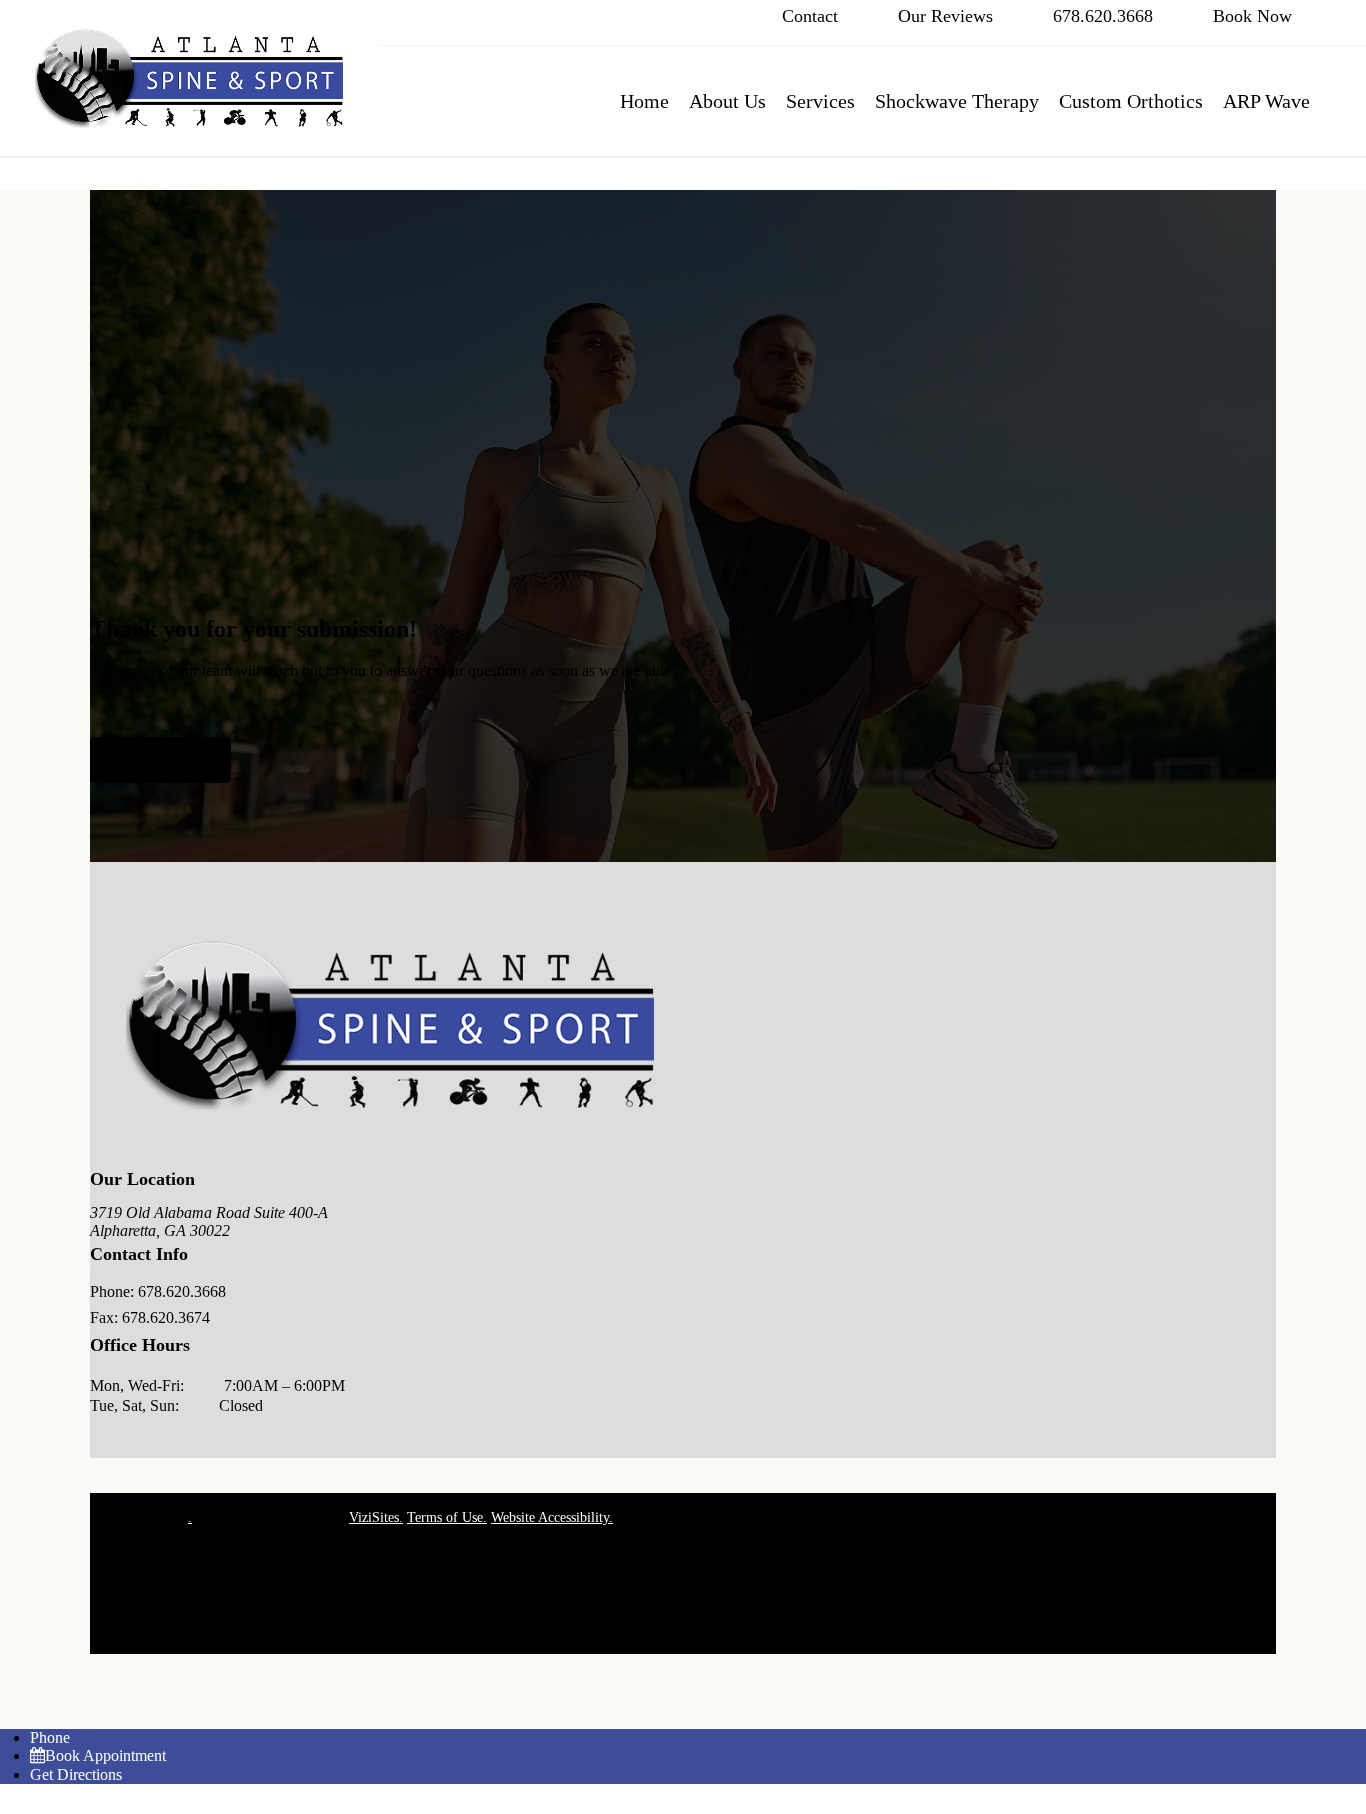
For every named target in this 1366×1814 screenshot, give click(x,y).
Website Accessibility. (552, 1517)
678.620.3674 (166, 1317)
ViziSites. (376, 1517)
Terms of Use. (447, 1517)
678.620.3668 (182, 1291)
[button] (160, 760)
